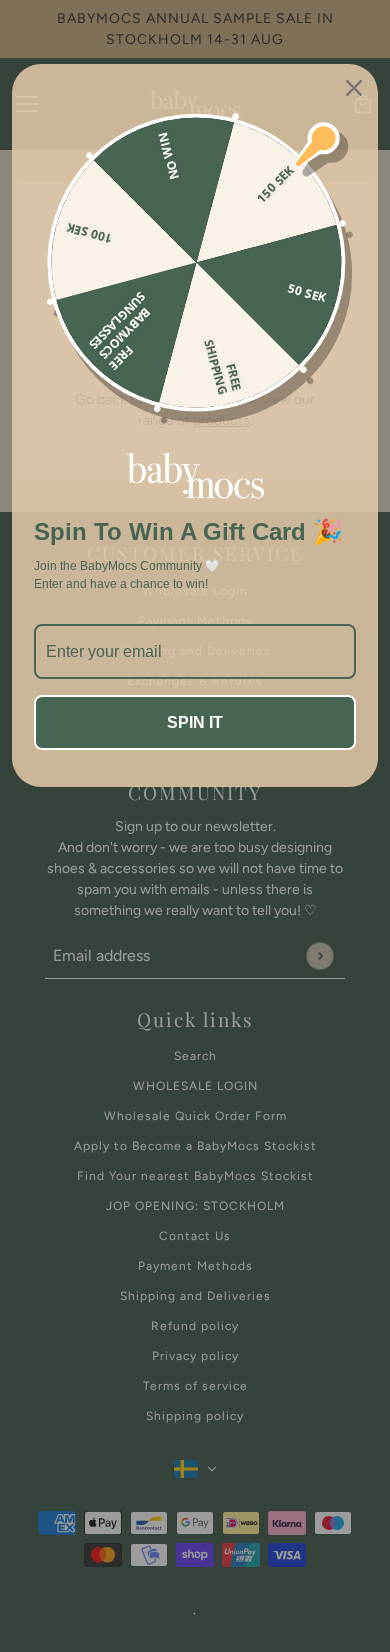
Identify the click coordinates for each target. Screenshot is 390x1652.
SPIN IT (195, 722)
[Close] (354, 88)
